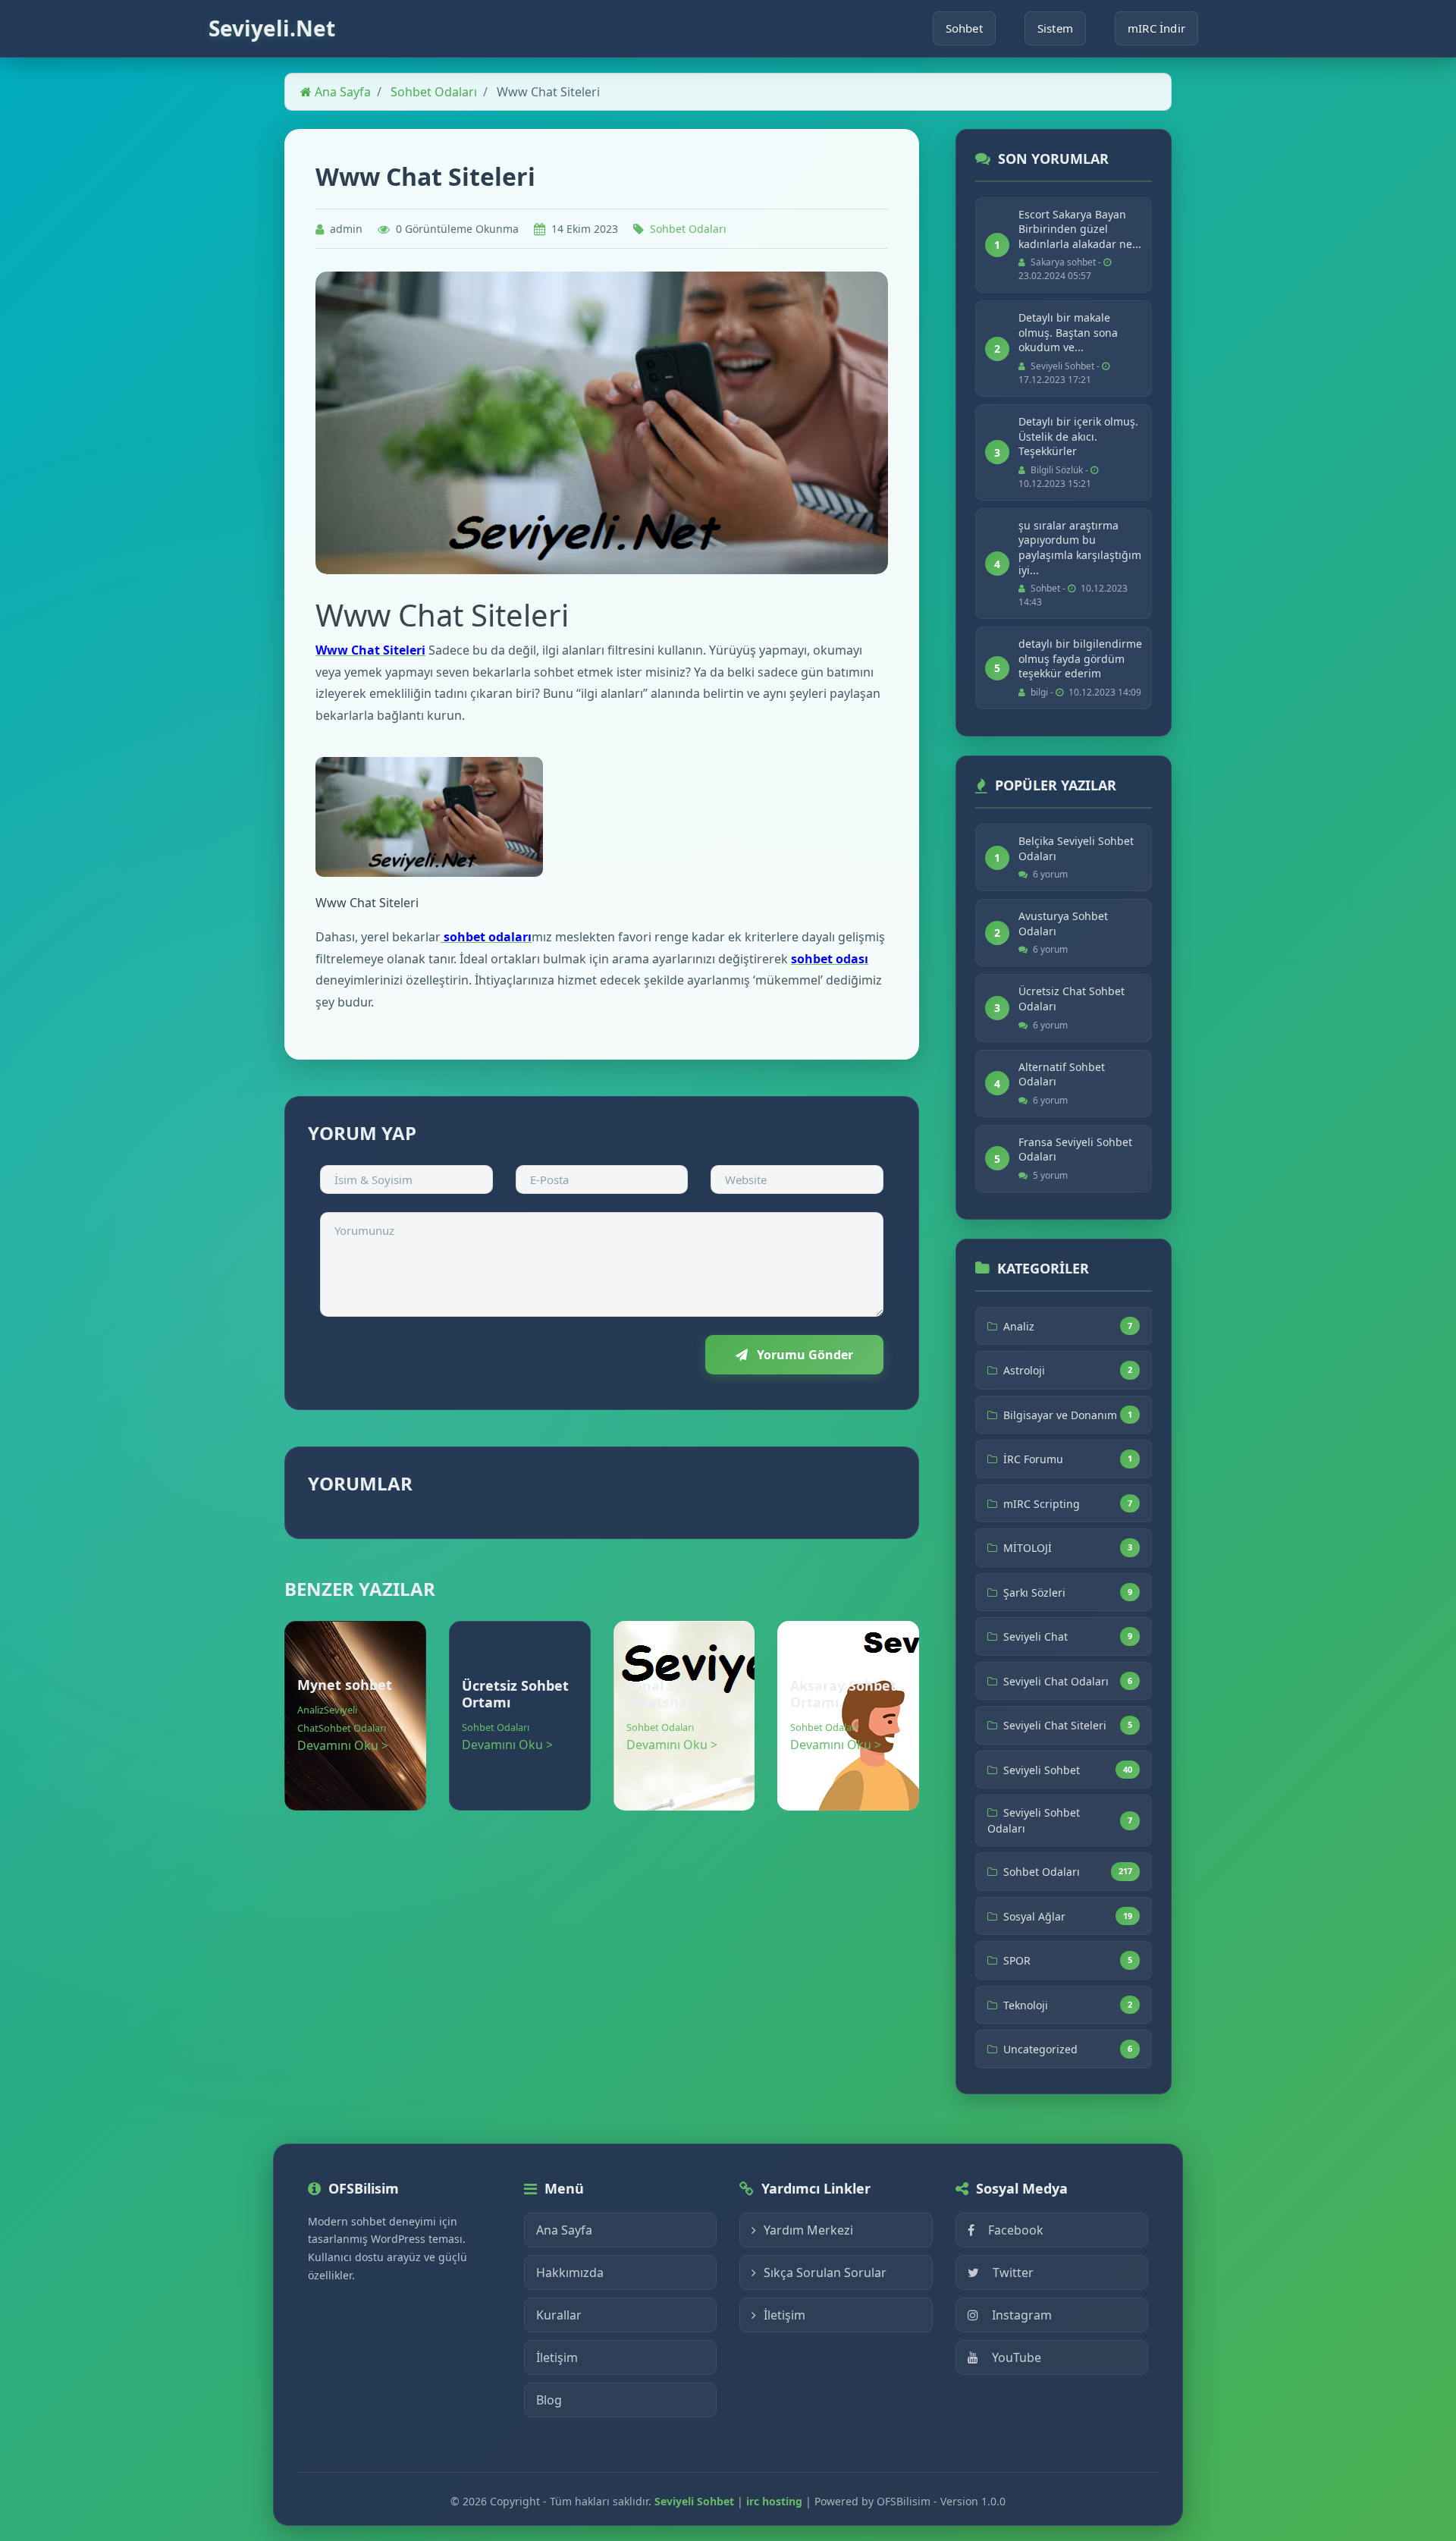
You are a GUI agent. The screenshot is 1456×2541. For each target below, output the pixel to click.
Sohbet (964, 28)
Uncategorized (1040, 2049)
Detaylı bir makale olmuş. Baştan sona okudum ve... (1068, 332)
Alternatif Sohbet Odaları (1062, 1074)
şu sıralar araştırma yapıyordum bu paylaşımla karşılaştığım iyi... (1080, 548)
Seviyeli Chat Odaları (1056, 1681)
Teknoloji (1026, 2005)
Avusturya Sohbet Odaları (1063, 923)
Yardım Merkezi (808, 2230)
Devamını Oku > (343, 1745)
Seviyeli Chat (1036, 1636)
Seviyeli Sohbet (1042, 1770)
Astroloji (1024, 1370)
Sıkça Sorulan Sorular (825, 2272)
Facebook (1016, 2230)
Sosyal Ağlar (1034, 1916)
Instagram (1022, 2315)
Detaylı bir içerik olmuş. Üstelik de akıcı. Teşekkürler (1078, 436)
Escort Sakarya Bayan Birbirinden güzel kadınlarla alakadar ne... (1080, 229)
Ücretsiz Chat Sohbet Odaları (1072, 999)
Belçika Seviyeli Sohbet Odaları (1076, 848)
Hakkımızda (570, 2272)
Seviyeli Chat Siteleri (1055, 1725)
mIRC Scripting (1042, 1504)
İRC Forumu (1033, 1459)
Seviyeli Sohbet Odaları (1034, 1820)
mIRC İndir (1156, 28)
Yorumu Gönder (803, 1355)
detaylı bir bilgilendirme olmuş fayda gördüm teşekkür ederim (1080, 658)
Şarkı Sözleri (1034, 1592)
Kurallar (559, 2315)
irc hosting (774, 2501)
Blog (549, 2400)
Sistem (1055, 28)
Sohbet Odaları (434, 92)
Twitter (1013, 2272)
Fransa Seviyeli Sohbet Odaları (1075, 1150)
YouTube (1017, 2357)
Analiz (311, 1710)
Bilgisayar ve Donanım (1060, 1415)
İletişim (557, 2357)
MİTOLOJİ (1028, 1548)
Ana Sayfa (341, 92)
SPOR (1017, 1960)
